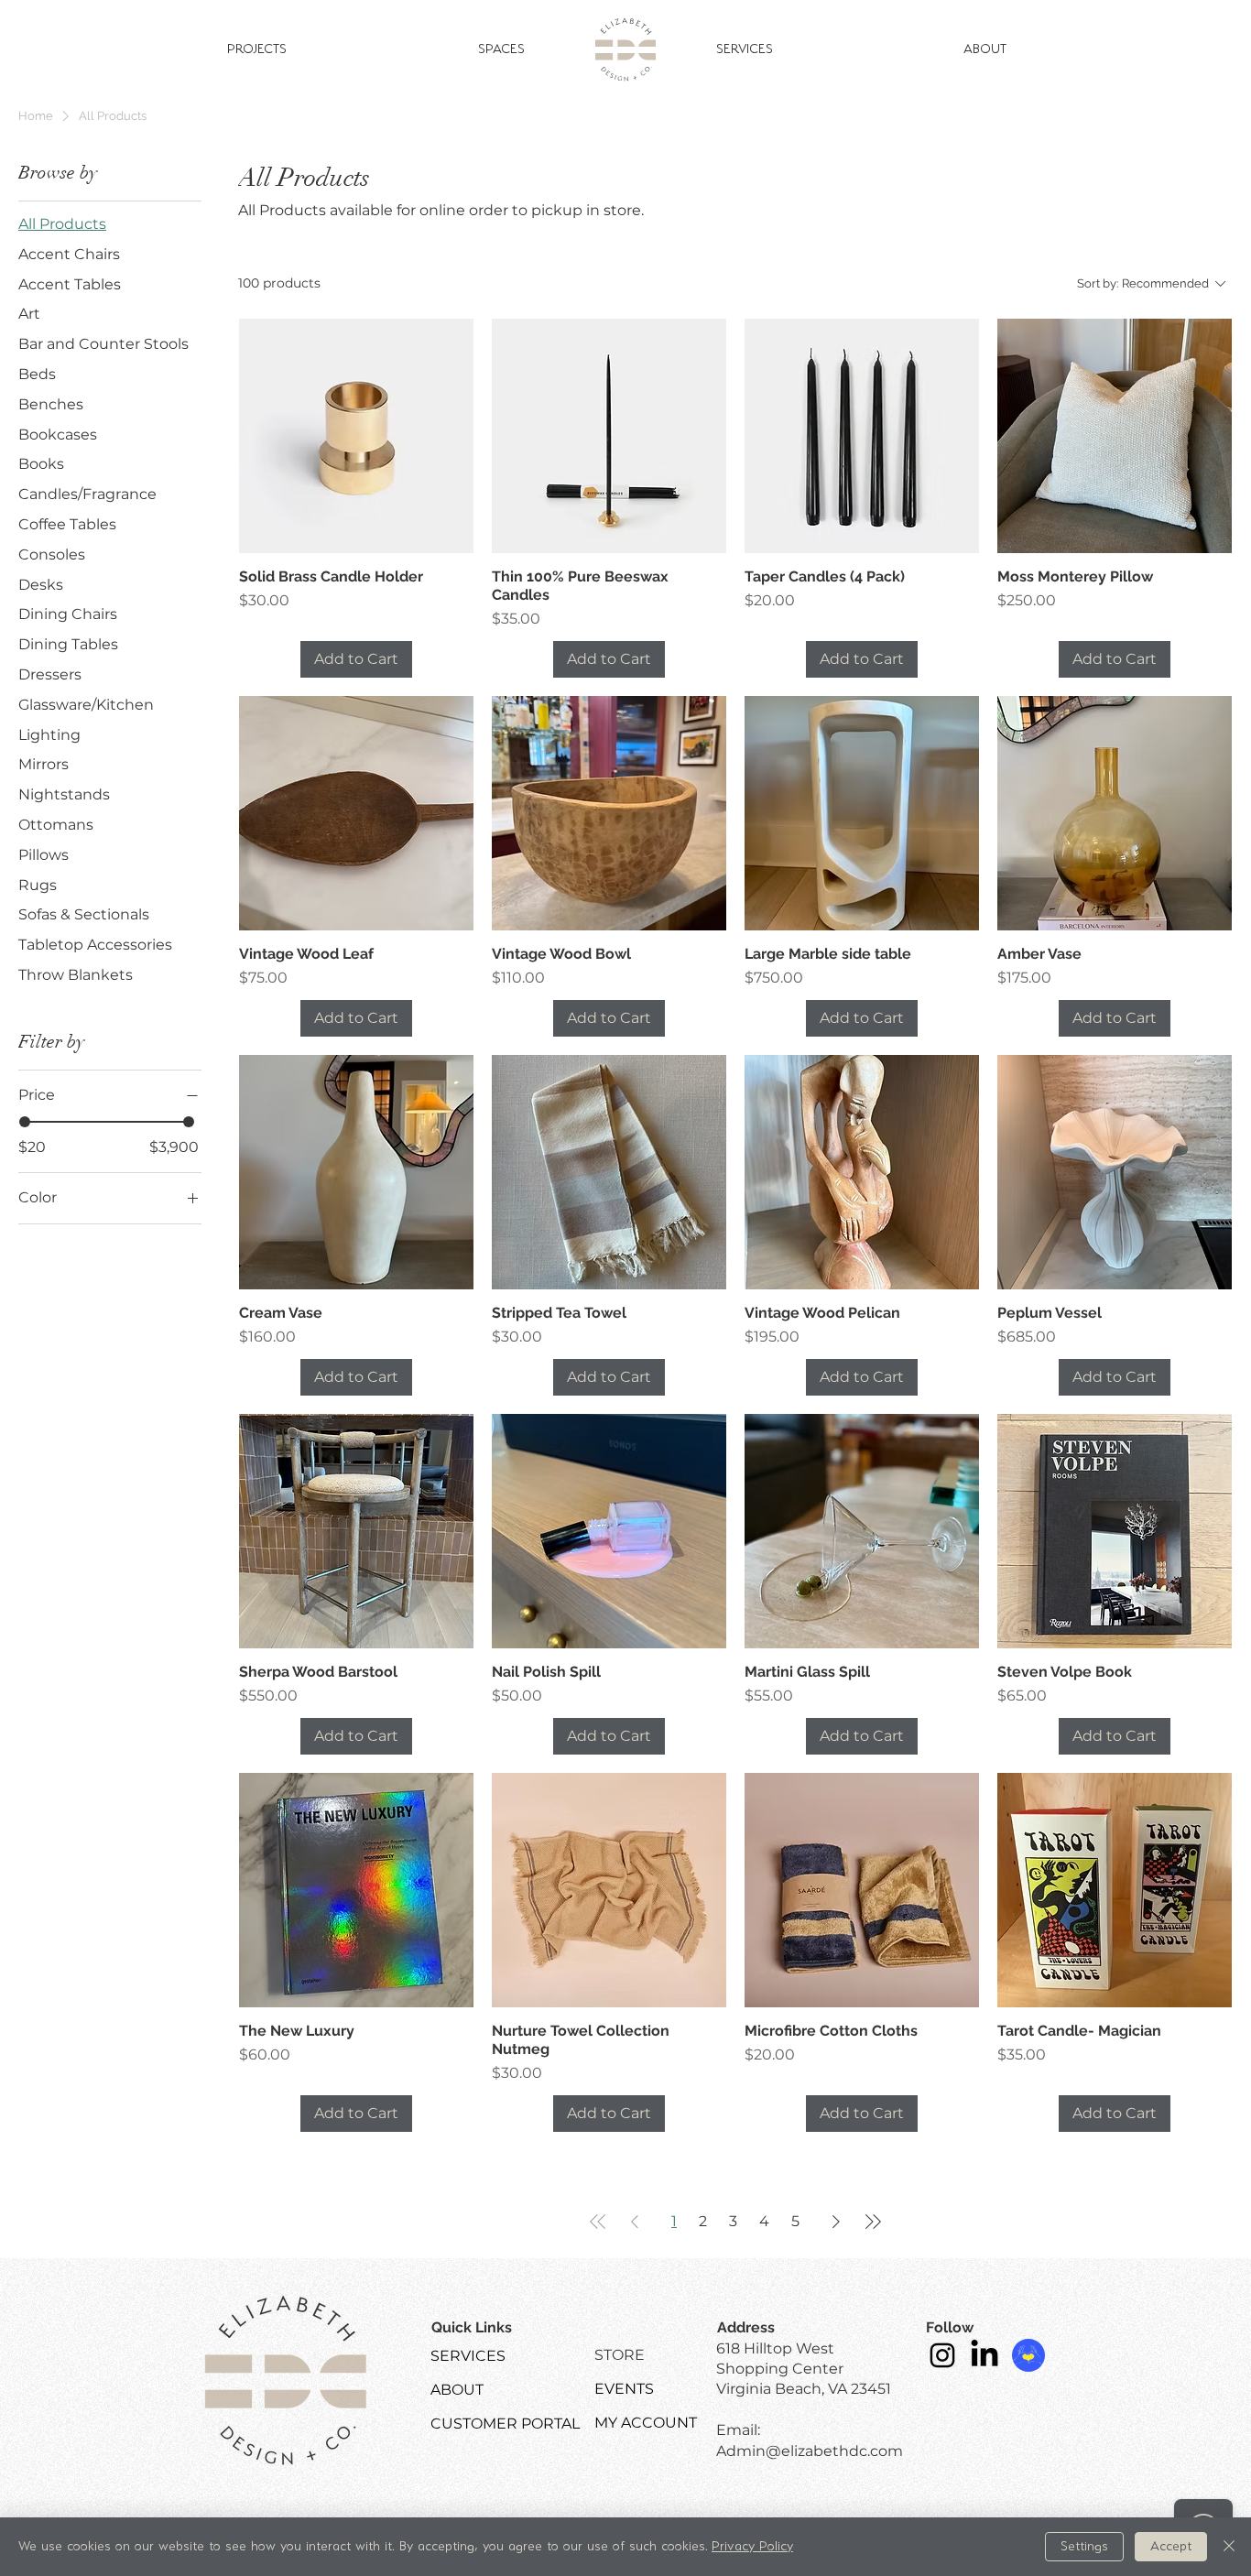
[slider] (25, 1122)
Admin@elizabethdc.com (810, 2451)
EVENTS (624, 2389)
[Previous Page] (635, 2222)
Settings (1084, 2547)
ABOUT (457, 2390)
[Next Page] (836, 2222)
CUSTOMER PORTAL (505, 2424)
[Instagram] (942, 2355)
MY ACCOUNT (646, 2423)
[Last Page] (873, 2222)
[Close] (1229, 2547)
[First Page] (598, 2222)
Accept (1171, 2547)
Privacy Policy (752, 2547)
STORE (620, 2355)
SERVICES (468, 2356)
